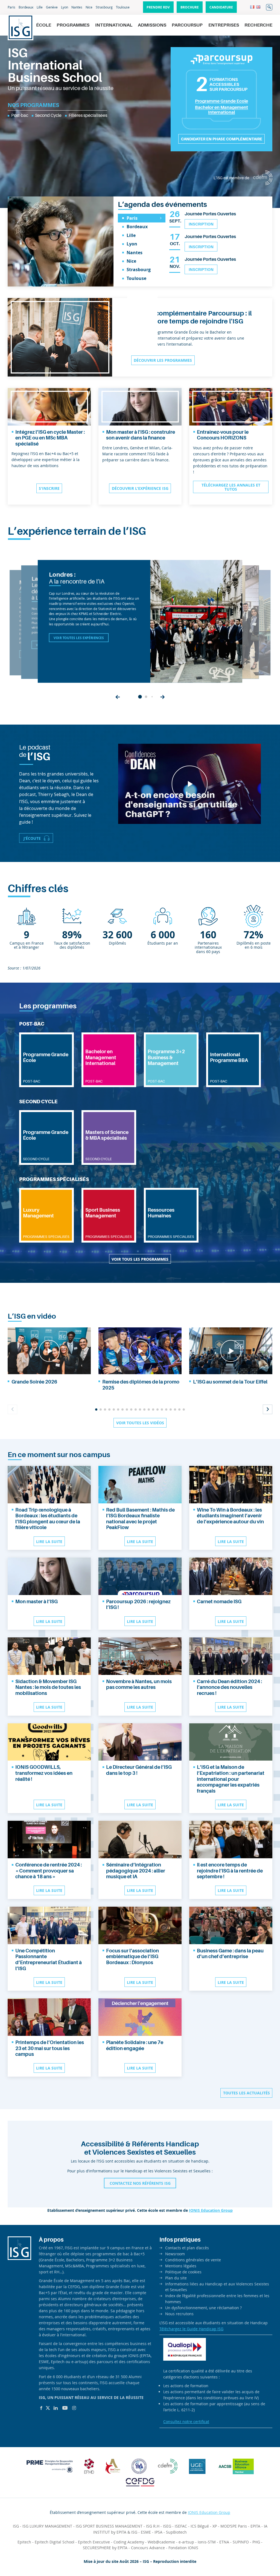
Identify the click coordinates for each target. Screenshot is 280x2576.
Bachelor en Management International (221, 110)
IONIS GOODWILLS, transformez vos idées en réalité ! (44, 1773)
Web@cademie (161, 2542)
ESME (146, 2532)
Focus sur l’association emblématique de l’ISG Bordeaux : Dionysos (132, 1957)
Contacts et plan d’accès (187, 2248)
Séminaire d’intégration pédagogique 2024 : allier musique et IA (136, 1871)
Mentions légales (181, 2266)
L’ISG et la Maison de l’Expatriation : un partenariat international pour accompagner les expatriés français (231, 1779)
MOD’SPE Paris (234, 2526)
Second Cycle (48, 115)
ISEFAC (181, 2526)
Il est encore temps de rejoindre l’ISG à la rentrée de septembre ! (230, 1871)
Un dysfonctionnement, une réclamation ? (203, 2308)
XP (215, 2526)
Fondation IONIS (183, 2548)
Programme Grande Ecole (221, 101)
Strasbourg (104, 7)
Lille (40, 7)
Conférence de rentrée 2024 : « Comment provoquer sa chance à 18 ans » (49, 1871)
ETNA (224, 2542)
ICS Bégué (200, 2526)
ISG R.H (153, 2526)
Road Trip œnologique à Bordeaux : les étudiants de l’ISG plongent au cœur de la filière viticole (48, 1519)
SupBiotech (176, 2532)
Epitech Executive (94, 2542)
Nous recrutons (179, 2314)
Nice (89, 7)
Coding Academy (129, 2542)
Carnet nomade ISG (219, 1602)
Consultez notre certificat (186, 2422)
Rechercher (269, 7)
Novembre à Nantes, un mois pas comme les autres (139, 1684)
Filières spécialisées (88, 115)
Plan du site (176, 2278)
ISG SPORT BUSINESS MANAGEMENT (109, 2526)
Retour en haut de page (265, 2551)
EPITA (255, 2526)
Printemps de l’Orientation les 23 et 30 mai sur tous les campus (50, 2048)
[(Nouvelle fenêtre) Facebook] (41, 2408)
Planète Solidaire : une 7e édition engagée (135, 2045)
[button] (118, 697)
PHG (256, 2542)
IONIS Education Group (211, 2210)
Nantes (77, 7)
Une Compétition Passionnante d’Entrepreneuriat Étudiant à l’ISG (49, 1960)
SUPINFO (241, 2542)
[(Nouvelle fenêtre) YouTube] (65, 2408)
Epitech (24, 2542)
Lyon (65, 7)
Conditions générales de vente (193, 2260)
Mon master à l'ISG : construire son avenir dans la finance (141, 435)
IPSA (158, 2532)
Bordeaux (26, 7)
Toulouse (123, 7)
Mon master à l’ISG (37, 1602)
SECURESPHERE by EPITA (105, 2548)
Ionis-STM (207, 2542)
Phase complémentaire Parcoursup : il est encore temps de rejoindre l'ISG (193, 317)
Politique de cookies (183, 2272)
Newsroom (175, 2254)
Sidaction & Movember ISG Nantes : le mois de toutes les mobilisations (48, 1687)
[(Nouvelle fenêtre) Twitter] (48, 2408)
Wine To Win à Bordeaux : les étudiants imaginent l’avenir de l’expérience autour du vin (230, 1516)
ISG (16, 2526)
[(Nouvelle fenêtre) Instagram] (74, 2408)
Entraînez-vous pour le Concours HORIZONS (223, 435)
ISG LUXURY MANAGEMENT (47, 2526)
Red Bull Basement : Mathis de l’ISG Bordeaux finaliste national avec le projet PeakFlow (140, 1519)
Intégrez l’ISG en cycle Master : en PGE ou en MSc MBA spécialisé (50, 438)
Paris (11, 7)
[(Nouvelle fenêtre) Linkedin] (56, 2408)
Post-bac (20, 115)
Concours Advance (148, 2548)
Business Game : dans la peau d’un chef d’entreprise (230, 1954)
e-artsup (186, 2542)
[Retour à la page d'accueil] (21, 27)
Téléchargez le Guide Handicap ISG (191, 2329)
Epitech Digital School (55, 2542)
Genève (52, 7)
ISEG (167, 2526)
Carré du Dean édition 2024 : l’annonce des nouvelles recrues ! (229, 1687)
